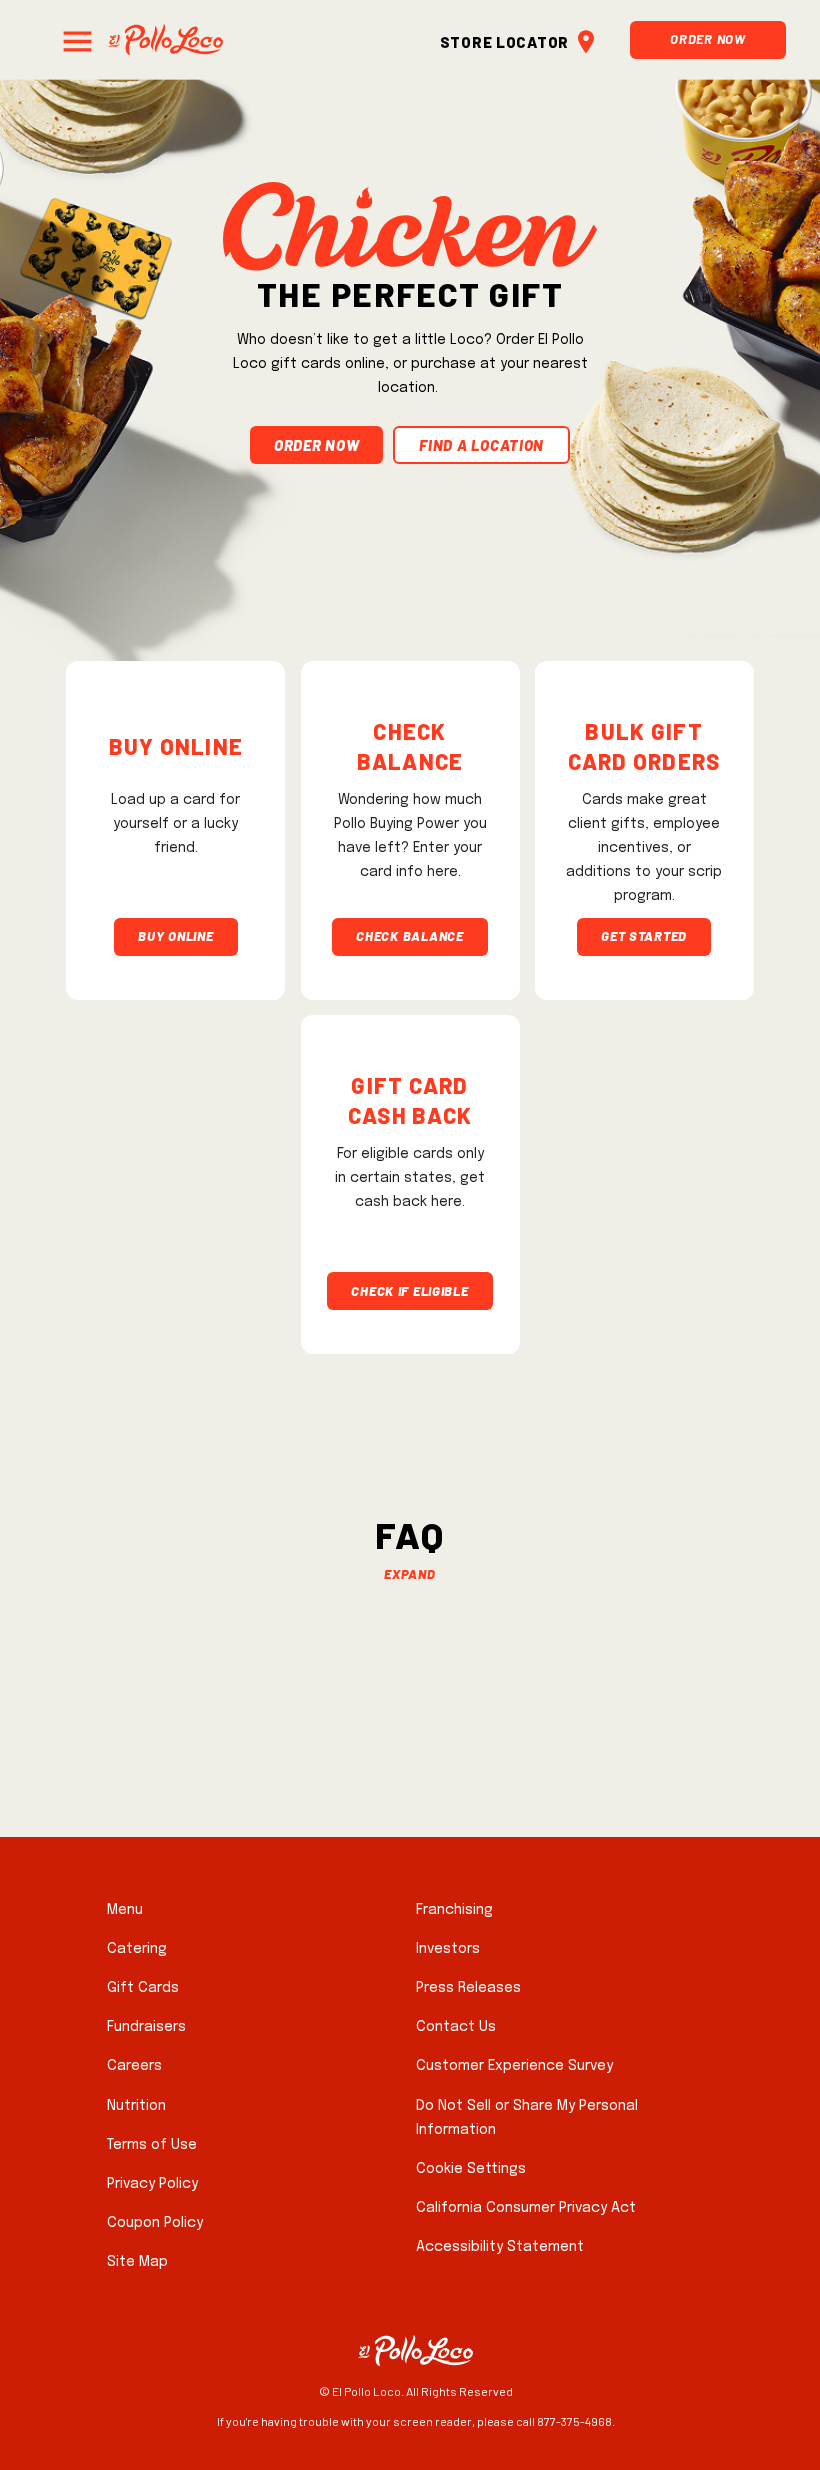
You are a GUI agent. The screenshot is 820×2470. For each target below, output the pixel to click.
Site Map (137, 2262)
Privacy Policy (152, 2184)
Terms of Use (152, 2145)
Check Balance (409, 934)
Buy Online (175, 934)
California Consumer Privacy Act (526, 2208)
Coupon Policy (155, 2223)
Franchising (454, 1910)
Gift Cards (143, 1988)
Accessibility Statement (500, 2247)
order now (316, 442)
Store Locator (504, 39)
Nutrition (136, 2106)
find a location (481, 442)
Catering (137, 1949)
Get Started (644, 934)
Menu (125, 1910)
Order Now (707, 36)
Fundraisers (146, 2027)
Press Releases (468, 1988)
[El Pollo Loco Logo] (165, 39)
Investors (448, 1949)
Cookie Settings (471, 2169)
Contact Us (456, 2027)
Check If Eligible (409, 1289)
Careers (134, 2066)
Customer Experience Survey (514, 2066)
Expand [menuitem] (409, 1572)
